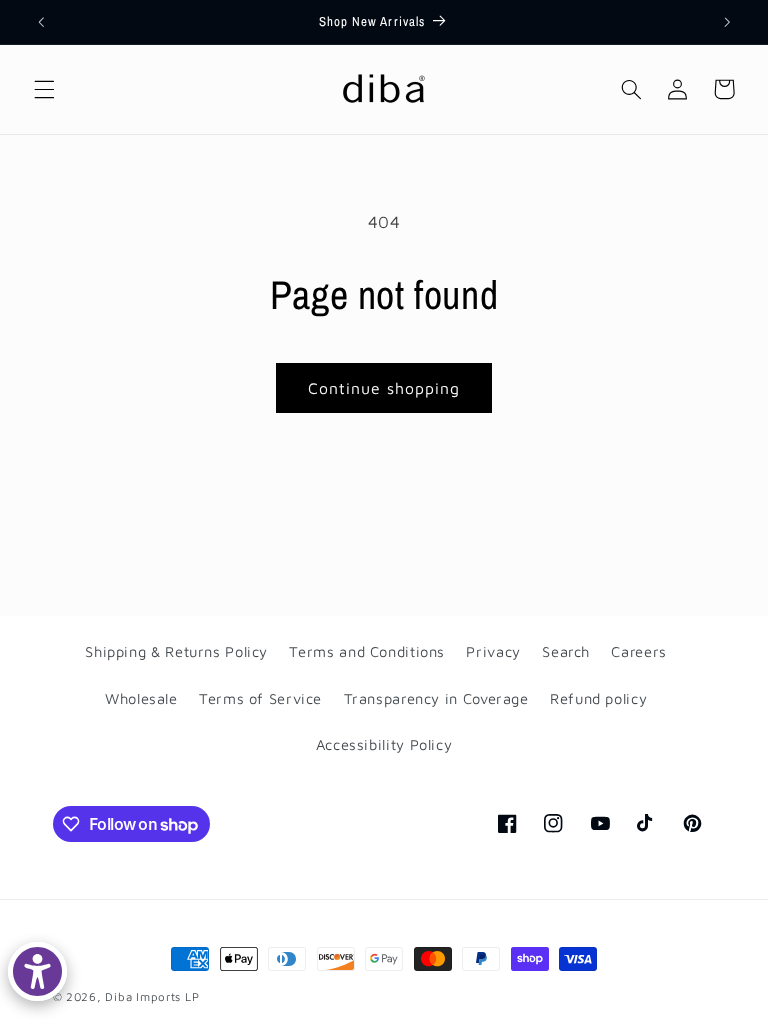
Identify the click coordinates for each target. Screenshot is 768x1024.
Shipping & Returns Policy (176, 651)
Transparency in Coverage (436, 698)
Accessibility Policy (384, 744)
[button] (44, 89)
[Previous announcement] (41, 22)
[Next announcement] (727, 22)
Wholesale (141, 698)
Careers (638, 651)
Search (566, 651)
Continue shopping (384, 388)
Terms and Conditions (367, 651)
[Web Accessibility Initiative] (37, 971)
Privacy (493, 651)
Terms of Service (260, 698)
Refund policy (598, 698)
